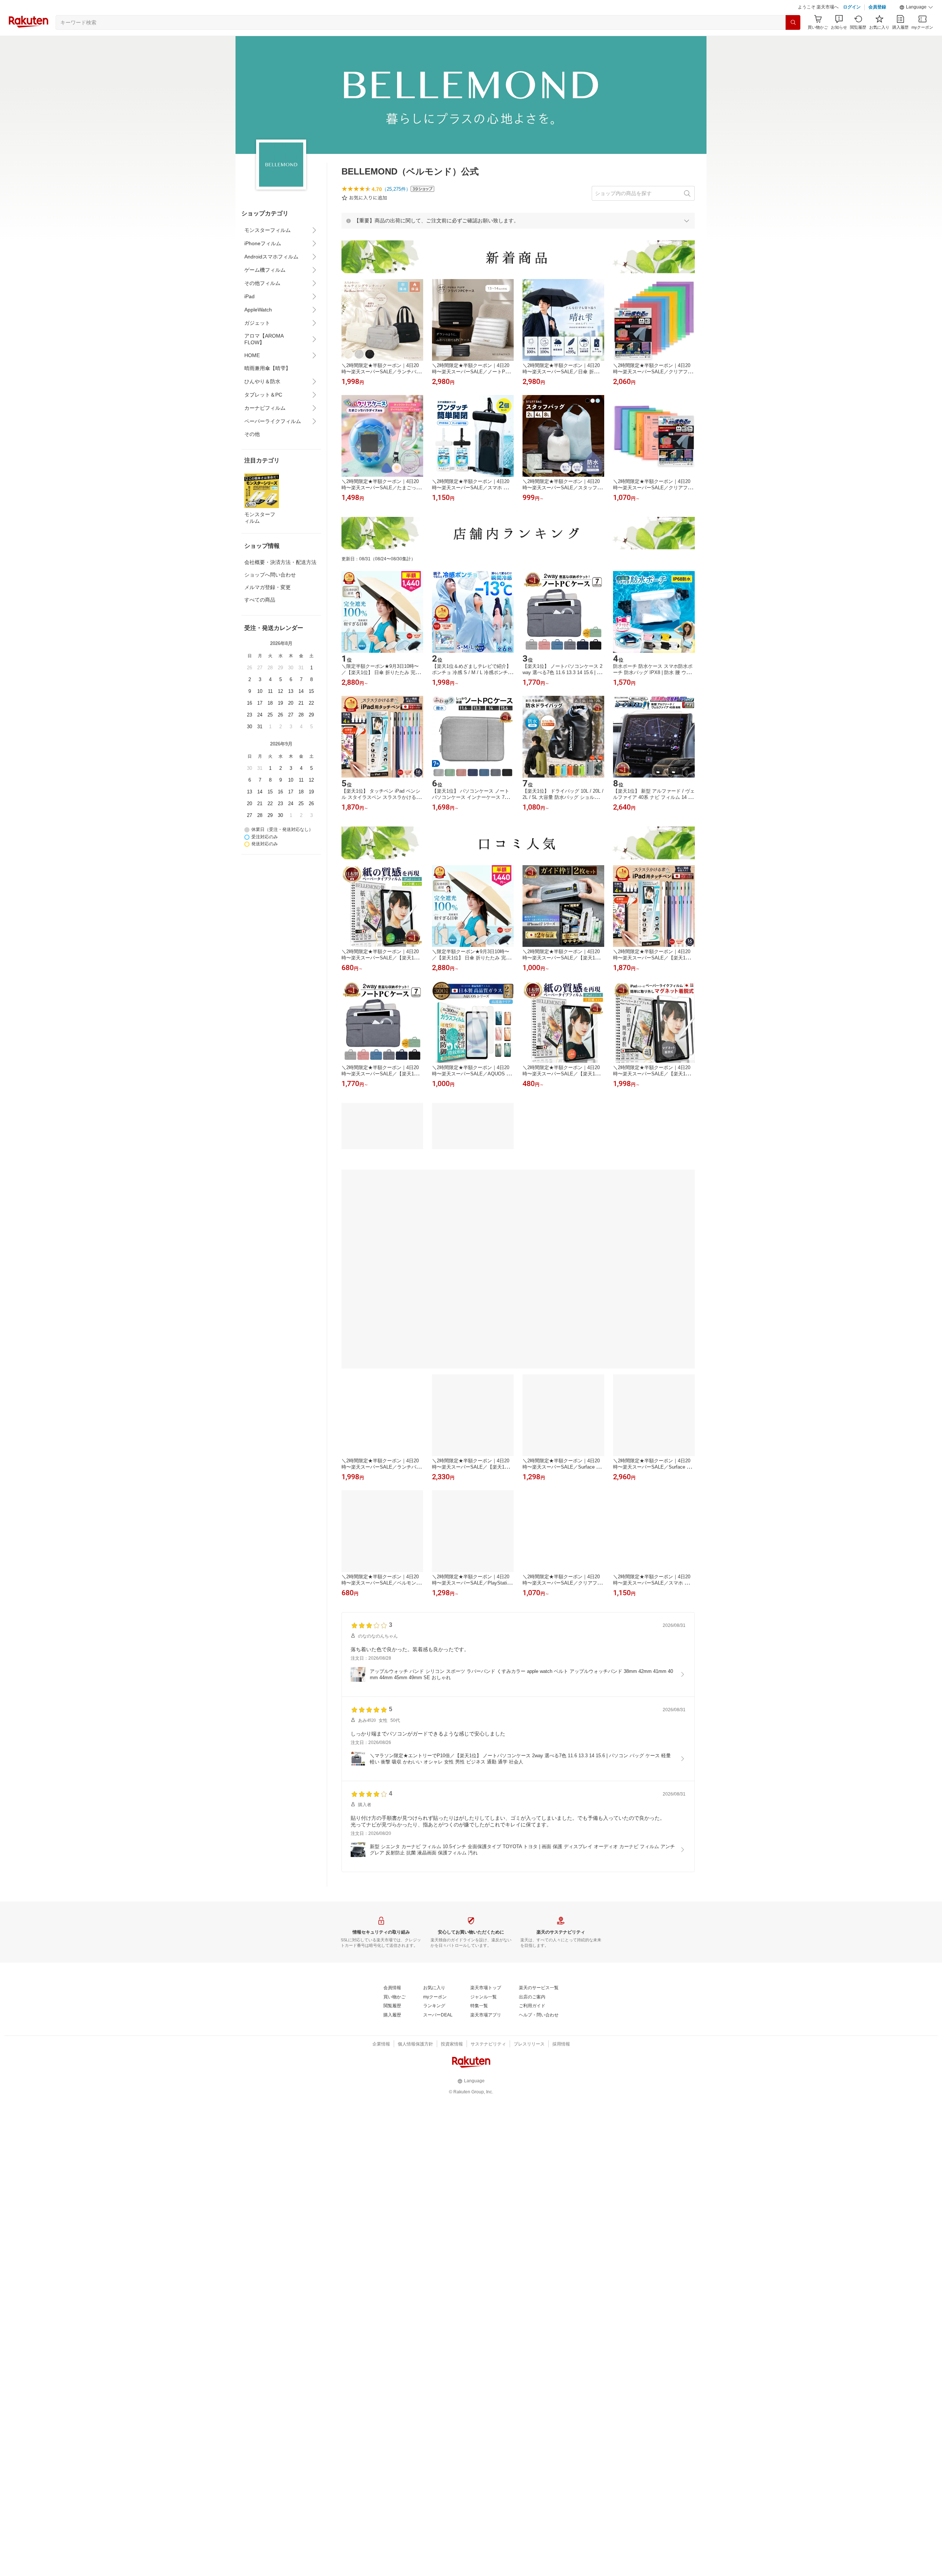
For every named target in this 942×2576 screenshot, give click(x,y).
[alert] (518, 239)
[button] (916, 26)
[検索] (793, 41)
